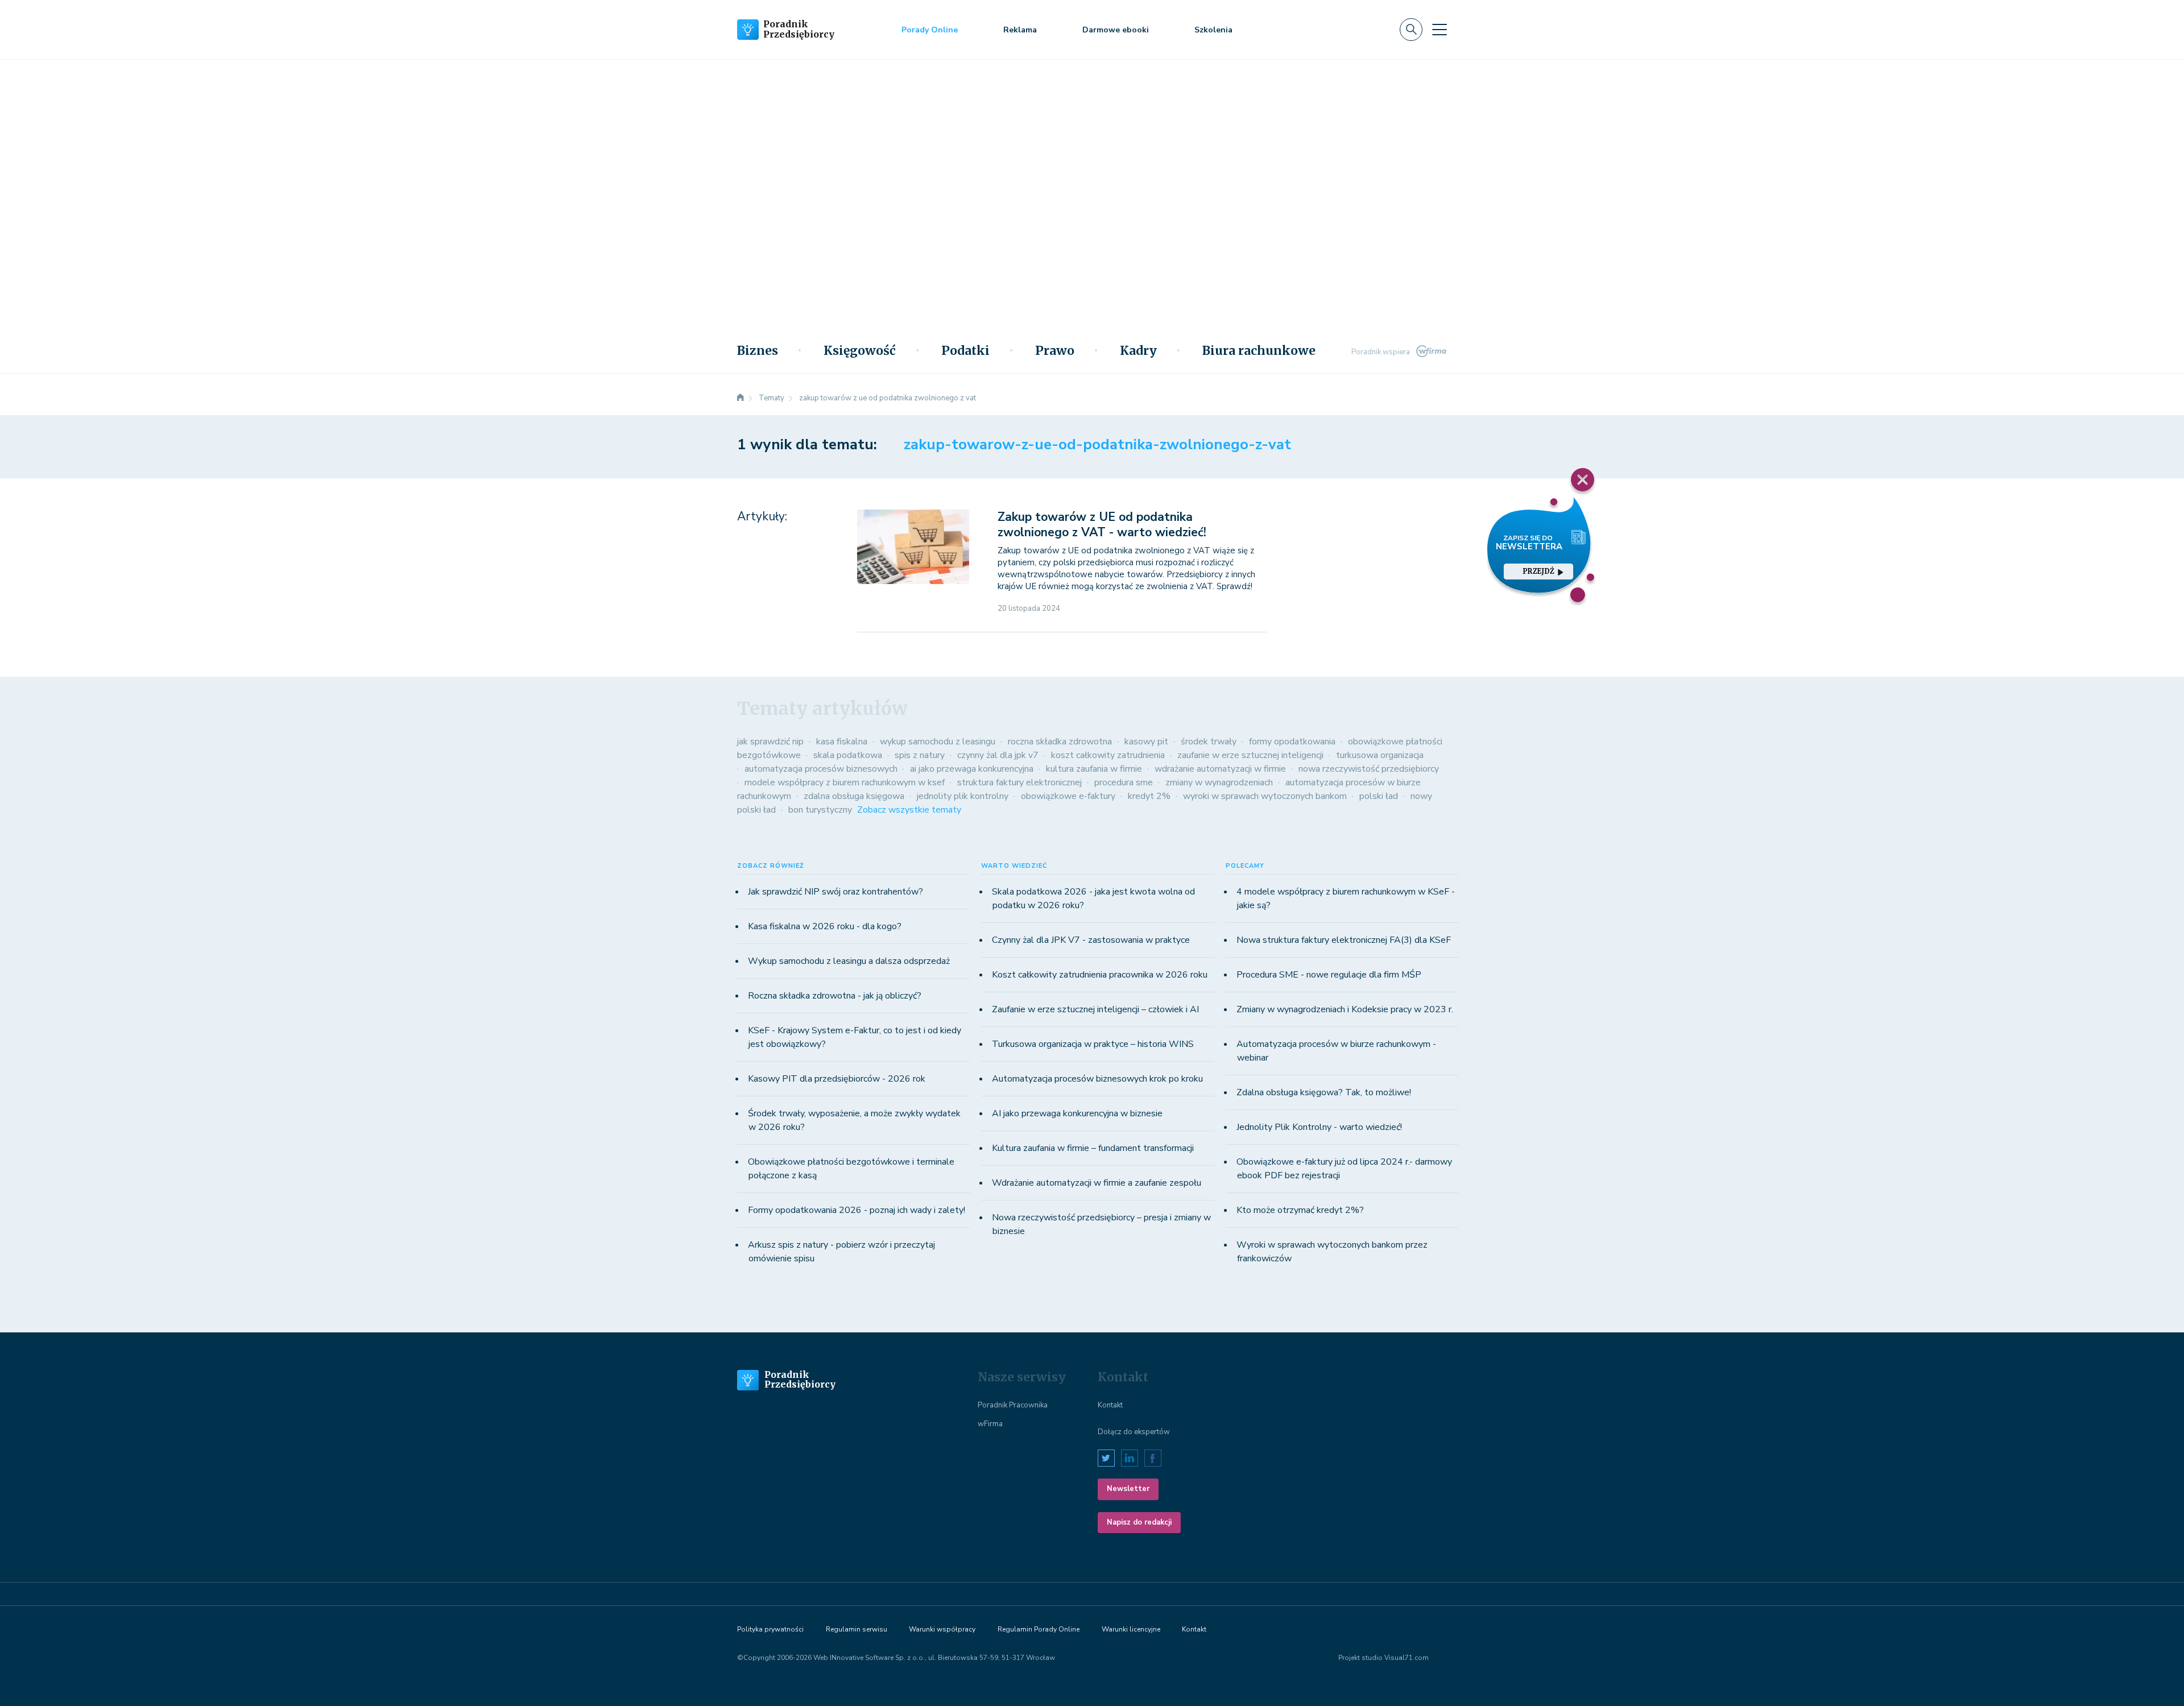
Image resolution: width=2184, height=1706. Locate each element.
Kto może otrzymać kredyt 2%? (1300, 1210)
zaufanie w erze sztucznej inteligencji (1250, 755)
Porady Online (930, 30)
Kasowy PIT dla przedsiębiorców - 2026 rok (837, 1079)
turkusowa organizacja (1380, 755)
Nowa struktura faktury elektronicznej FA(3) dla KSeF (1344, 940)
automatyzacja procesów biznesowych (821, 769)
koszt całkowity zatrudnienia (1108, 755)
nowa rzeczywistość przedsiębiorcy (1369, 769)
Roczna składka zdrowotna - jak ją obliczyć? (835, 996)
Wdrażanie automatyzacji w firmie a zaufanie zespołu (1097, 1183)
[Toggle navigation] (1440, 30)
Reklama (1020, 30)
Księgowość (860, 351)
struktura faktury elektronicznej (1019, 782)
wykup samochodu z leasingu (938, 742)
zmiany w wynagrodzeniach (1219, 782)
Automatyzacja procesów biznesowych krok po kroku (1097, 1079)
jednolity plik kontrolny (963, 796)
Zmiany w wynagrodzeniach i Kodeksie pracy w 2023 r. (1345, 1009)
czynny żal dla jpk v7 (998, 755)
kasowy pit (1146, 742)
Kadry (1138, 351)
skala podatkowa (848, 755)
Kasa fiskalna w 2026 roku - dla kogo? (825, 926)
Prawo (1055, 351)
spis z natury (920, 755)
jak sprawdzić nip (770, 742)
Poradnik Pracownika (1013, 1405)
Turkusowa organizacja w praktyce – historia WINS (1093, 1044)
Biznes (758, 351)
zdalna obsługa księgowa (854, 796)
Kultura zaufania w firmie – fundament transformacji (1093, 1148)
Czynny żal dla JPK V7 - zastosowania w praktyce (1091, 940)
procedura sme (1124, 782)
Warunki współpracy (942, 1629)
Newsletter (1128, 1489)
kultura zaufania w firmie (1094, 769)
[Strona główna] (741, 398)
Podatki (965, 351)
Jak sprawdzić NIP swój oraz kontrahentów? (835, 892)
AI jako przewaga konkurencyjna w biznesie (1077, 1113)
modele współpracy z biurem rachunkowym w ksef (845, 782)
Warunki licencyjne (1131, 1629)
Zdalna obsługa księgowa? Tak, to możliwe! (1324, 1092)
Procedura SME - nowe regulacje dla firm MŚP (1329, 975)
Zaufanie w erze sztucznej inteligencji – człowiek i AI (1095, 1009)
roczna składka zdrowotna (1060, 742)
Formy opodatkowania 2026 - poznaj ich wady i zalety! (857, 1210)
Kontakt (1110, 1405)
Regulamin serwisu (857, 1629)
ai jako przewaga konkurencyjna (972, 769)
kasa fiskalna (842, 742)
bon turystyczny (820, 810)
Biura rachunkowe (1259, 351)
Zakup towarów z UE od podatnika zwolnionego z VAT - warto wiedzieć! (1102, 525)
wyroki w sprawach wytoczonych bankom (1265, 796)
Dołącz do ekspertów (1134, 1432)
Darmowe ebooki (1116, 30)
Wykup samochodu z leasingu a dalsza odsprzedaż (849, 961)
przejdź (1538, 571)
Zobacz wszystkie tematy (909, 810)
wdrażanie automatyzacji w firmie (1220, 769)
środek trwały (1209, 742)
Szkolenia (1213, 30)
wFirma (990, 1424)
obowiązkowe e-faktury (1068, 796)
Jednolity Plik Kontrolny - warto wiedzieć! (1319, 1127)
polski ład (1379, 796)
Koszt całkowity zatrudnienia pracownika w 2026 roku (1100, 975)
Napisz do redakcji (1139, 1522)
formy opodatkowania (1292, 742)
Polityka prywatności (770, 1629)
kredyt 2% (1149, 796)
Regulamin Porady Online (1039, 1629)
